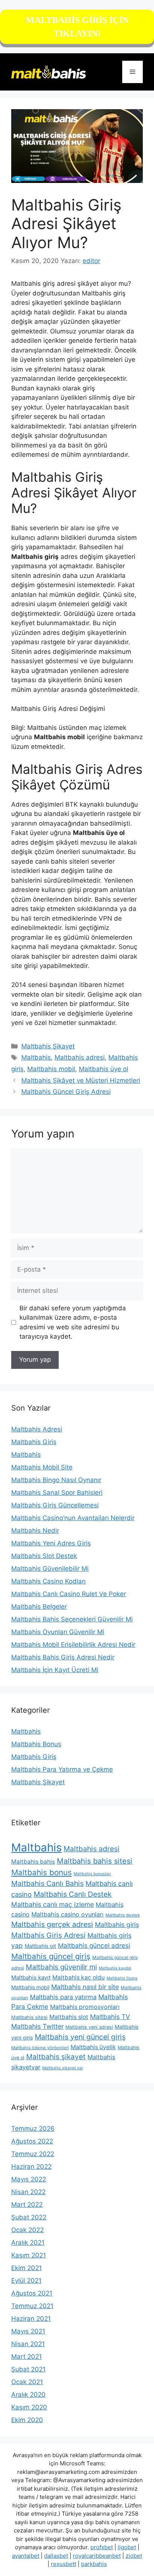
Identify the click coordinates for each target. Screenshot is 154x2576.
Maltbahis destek (123, 1915)
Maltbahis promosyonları (85, 2007)
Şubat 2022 (29, 2217)
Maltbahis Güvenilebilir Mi (50, 1569)
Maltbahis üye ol (104, 1069)
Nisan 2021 (28, 2344)
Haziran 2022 (31, 2167)
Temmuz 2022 (33, 2154)
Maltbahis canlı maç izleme (53, 1904)
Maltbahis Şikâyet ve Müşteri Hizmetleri (81, 1080)
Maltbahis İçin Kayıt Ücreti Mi (55, 1670)
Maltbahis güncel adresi (94, 1946)
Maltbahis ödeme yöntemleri (40, 2048)
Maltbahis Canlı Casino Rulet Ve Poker (69, 1594)
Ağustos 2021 (32, 2293)
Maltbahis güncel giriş (51, 1956)
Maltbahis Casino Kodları (48, 1581)
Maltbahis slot (69, 2017)
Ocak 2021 (27, 2382)
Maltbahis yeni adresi (89, 2027)
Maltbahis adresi (80, 1057)
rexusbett (64, 2564)
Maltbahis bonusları (92, 1874)
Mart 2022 (27, 2205)
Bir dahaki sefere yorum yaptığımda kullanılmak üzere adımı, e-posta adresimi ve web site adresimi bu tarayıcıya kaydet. (73, 1322)
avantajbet (26, 2556)
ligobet (127, 2547)
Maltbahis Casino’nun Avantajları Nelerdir (73, 1518)
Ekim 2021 (27, 2268)
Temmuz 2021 (32, 2306)
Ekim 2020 (27, 2420)
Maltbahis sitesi (29, 2017)
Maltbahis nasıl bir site (85, 1987)
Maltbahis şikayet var (63, 2068)
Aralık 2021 (28, 2243)
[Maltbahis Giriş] (49, 72)
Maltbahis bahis (33, 1862)
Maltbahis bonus (41, 1872)
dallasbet (56, 2556)
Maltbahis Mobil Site (42, 1467)
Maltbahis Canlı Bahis (47, 1883)
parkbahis (94, 2564)
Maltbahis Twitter (37, 2026)
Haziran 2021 (31, 2319)
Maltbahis (36, 1057)
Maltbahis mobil (51, 1069)
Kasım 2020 (29, 2407)
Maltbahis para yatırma (63, 1997)
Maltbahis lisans (122, 1978)
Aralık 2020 (28, 2395)
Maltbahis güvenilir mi (61, 1967)
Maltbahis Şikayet (48, 1046)
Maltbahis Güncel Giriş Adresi (66, 1092)
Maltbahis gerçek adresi (52, 1924)
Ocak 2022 (27, 2230)
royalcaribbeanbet (97, 2556)
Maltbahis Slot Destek (44, 1556)
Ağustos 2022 (32, 2141)
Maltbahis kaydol (115, 1968)
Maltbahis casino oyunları (67, 1914)
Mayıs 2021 (28, 2331)
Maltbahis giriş (117, 1925)
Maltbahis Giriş (34, 1442)
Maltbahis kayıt (31, 1977)
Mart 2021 (27, 2357)
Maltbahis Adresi (37, 1429)
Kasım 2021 (29, 2255)
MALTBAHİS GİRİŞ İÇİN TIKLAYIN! (77, 27)
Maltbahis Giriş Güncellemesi (55, 1505)
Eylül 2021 (26, 2281)
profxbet (102, 2547)
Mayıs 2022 (29, 2179)
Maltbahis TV (110, 2017)
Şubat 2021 (28, 2369)
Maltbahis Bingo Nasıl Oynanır (56, 1480)
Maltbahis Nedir (35, 1531)
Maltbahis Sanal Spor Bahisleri (57, 1493)
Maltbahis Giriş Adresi (48, 1935)
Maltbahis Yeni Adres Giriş (51, 1543)
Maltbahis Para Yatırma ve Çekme (62, 1769)
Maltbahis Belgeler (39, 1607)
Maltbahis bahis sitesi (95, 1861)
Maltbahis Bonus (36, 1744)
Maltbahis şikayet (56, 2057)
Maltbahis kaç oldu (78, 1977)
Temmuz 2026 (33, 2129)
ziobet (134, 2556)
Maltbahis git (40, 1946)
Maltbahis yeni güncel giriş (80, 2037)
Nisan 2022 (28, 2192)
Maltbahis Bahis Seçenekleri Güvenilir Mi (72, 1619)
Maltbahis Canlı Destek (73, 1894)
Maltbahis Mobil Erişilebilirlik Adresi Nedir (73, 1645)
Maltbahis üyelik (93, 2047)
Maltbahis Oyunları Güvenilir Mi (58, 1632)
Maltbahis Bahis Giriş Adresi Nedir (63, 1657)
